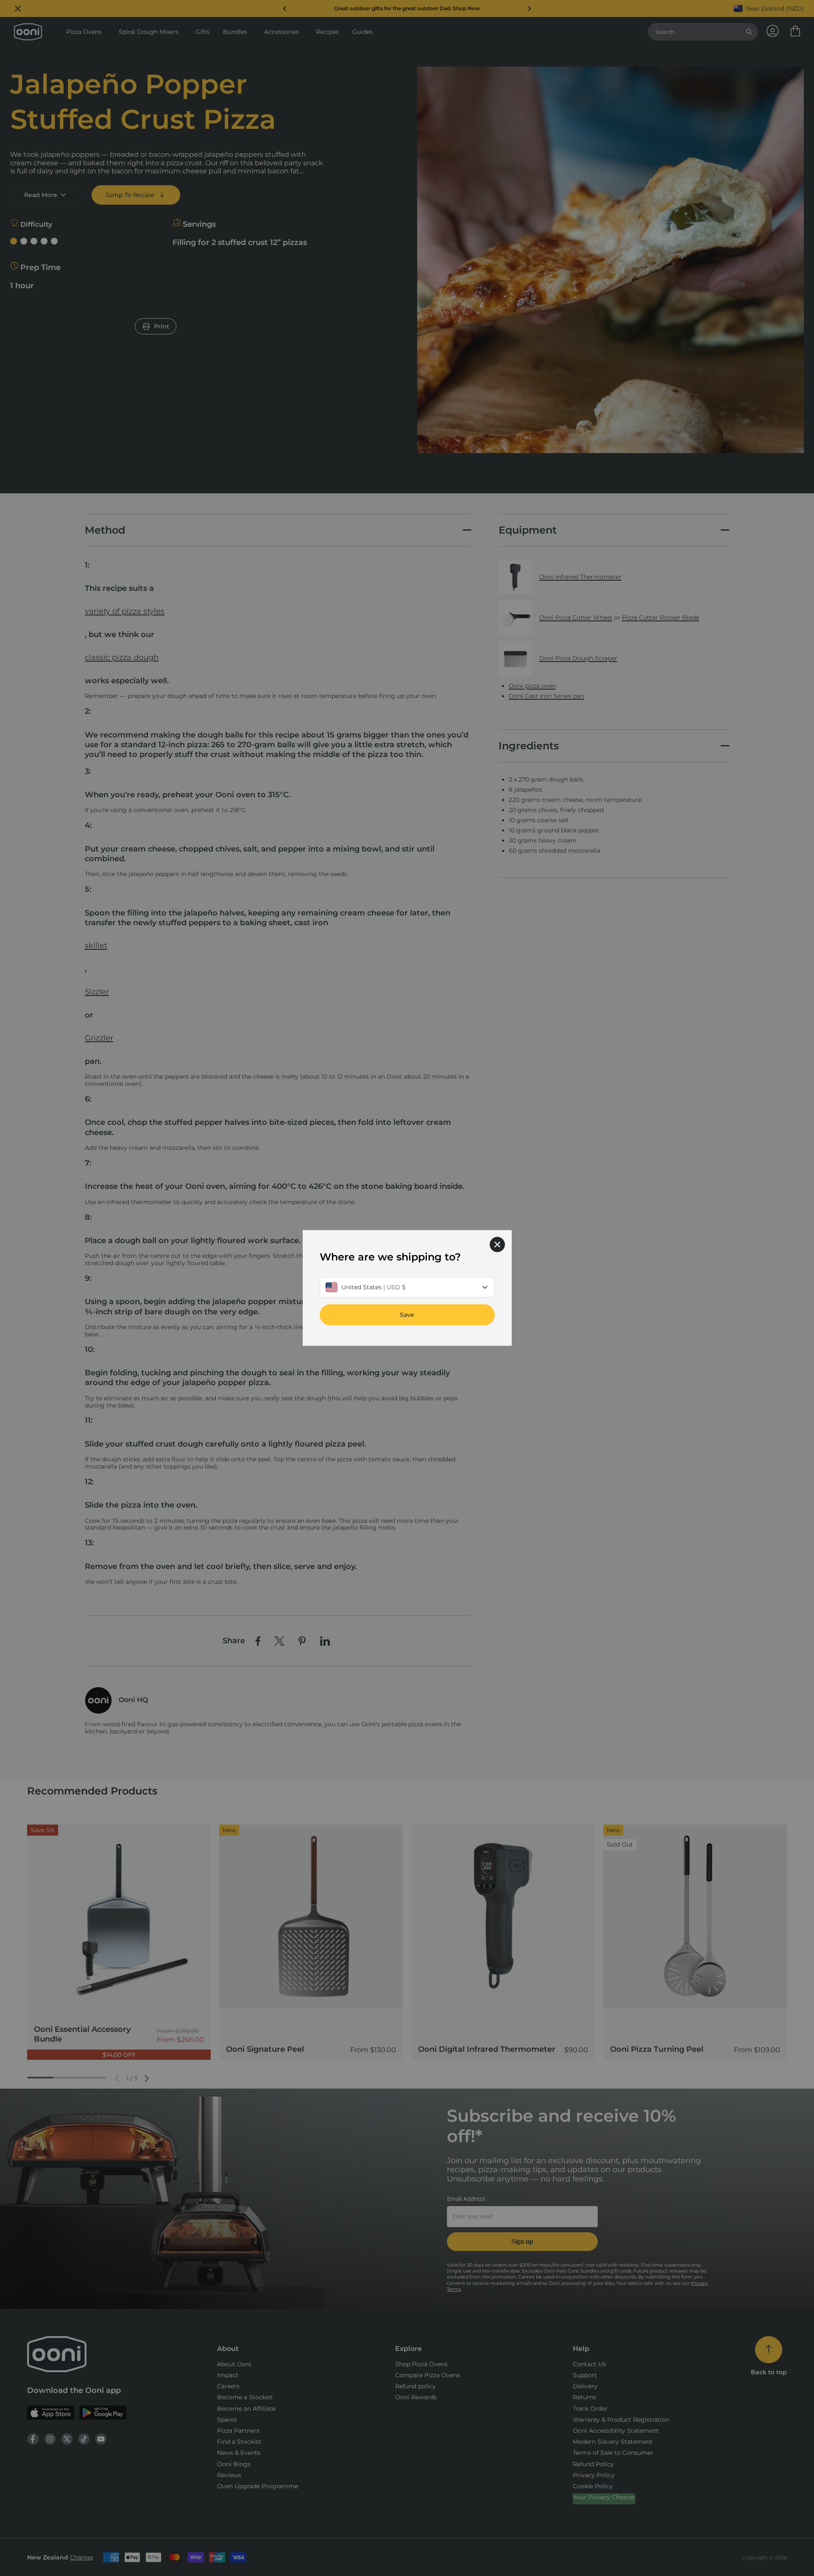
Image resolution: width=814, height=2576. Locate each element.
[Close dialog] (497, 1244)
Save (407, 1315)
